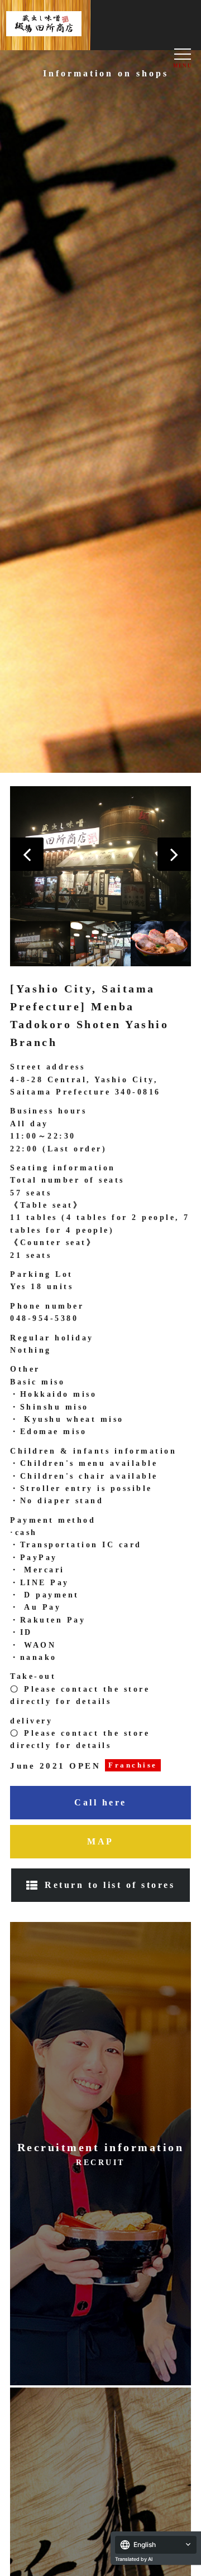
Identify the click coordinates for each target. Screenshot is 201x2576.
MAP (100, 1841)
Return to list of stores (110, 1885)
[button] (27, 854)
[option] (100, 854)
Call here (100, 1802)
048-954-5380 (44, 1318)
